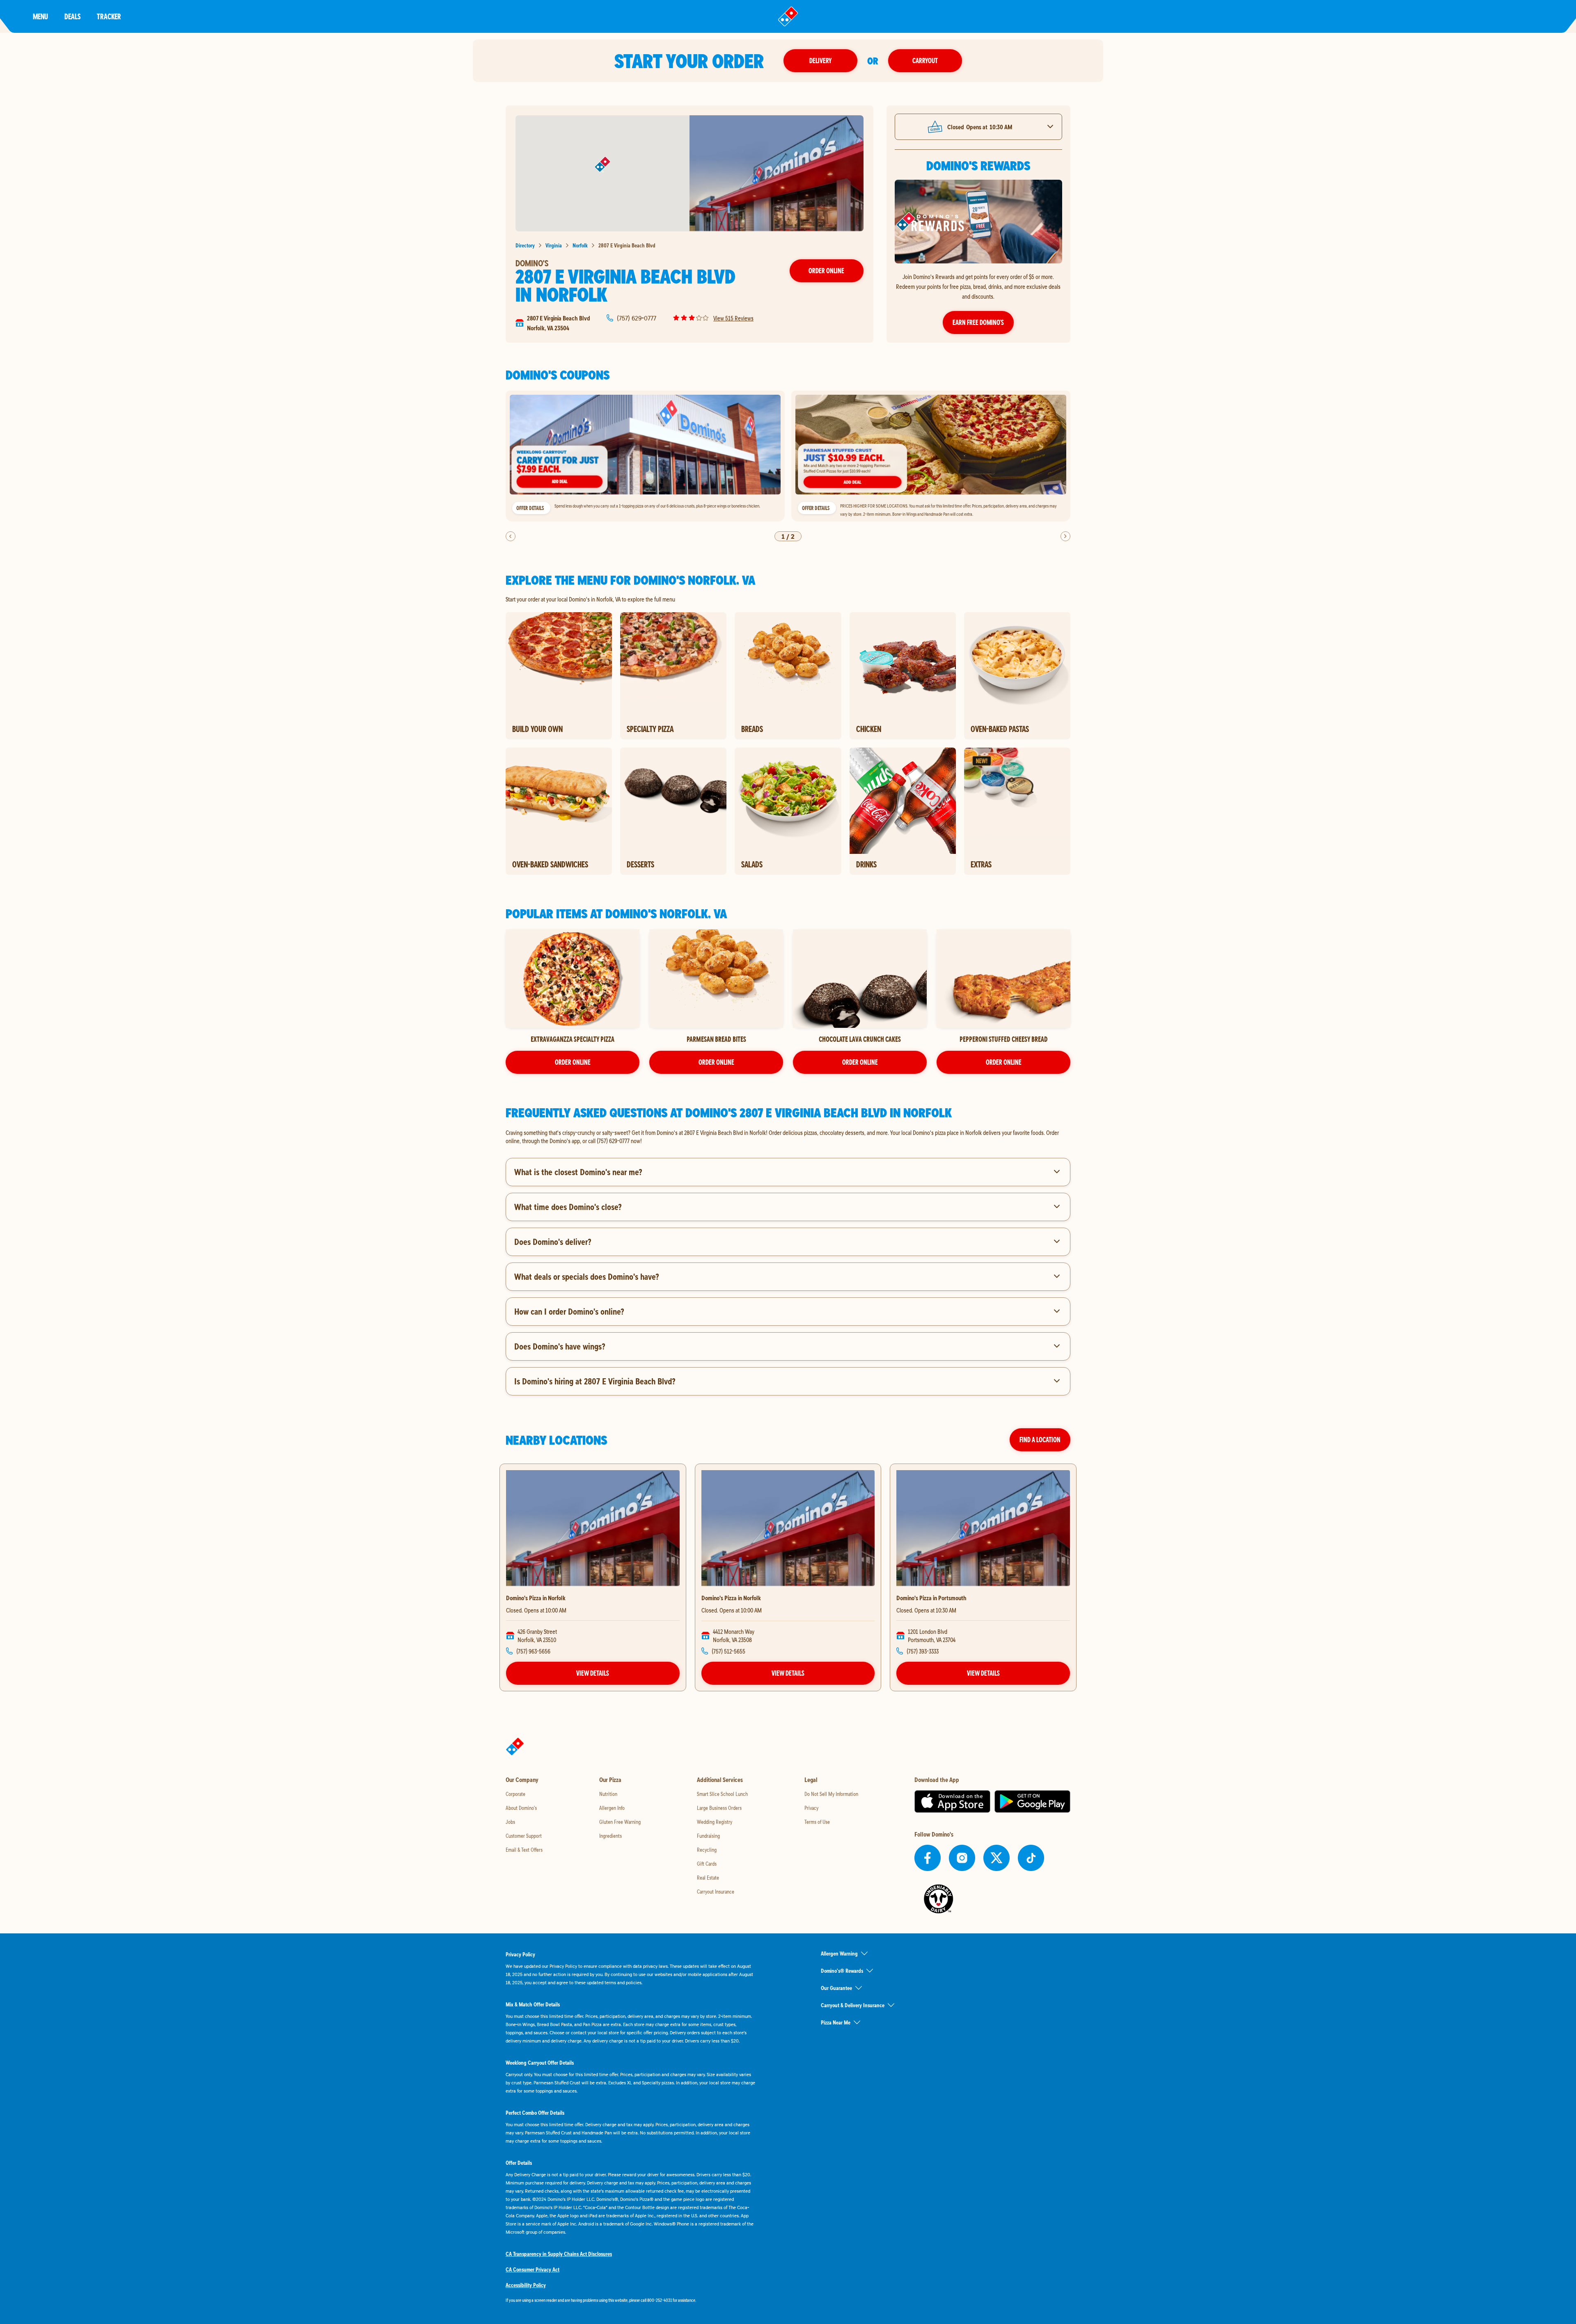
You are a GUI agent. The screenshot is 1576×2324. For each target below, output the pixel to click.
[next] (1065, 536)
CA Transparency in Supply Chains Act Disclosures (559, 2254)
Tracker (109, 16)
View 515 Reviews (733, 318)
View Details (593, 1673)
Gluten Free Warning (620, 1822)
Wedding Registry (715, 1822)
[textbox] (788, 1137)
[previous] (511, 536)
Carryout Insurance (716, 1892)
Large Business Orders (719, 1808)
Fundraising (708, 1836)
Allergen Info (612, 1808)
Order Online (826, 271)
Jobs (510, 1822)
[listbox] (788, 456)
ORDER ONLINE (573, 1062)
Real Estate (708, 1878)
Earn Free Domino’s (978, 322)
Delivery (820, 61)
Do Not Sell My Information (831, 1794)
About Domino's (521, 1808)
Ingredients (610, 1836)
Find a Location (1040, 1440)
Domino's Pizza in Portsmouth (931, 1598)
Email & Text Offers (524, 1850)
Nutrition (608, 1794)
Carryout (925, 61)
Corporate (515, 1794)
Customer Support (524, 1836)
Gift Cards (707, 1864)
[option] (645, 456)
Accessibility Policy (526, 2285)
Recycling (707, 1850)
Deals (72, 16)
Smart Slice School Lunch (722, 1794)
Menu (40, 16)
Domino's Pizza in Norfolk (536, 1598)
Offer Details (530, 508)
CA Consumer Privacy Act (533, 2269)
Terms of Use (817, 1822)
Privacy (811, 1808)
